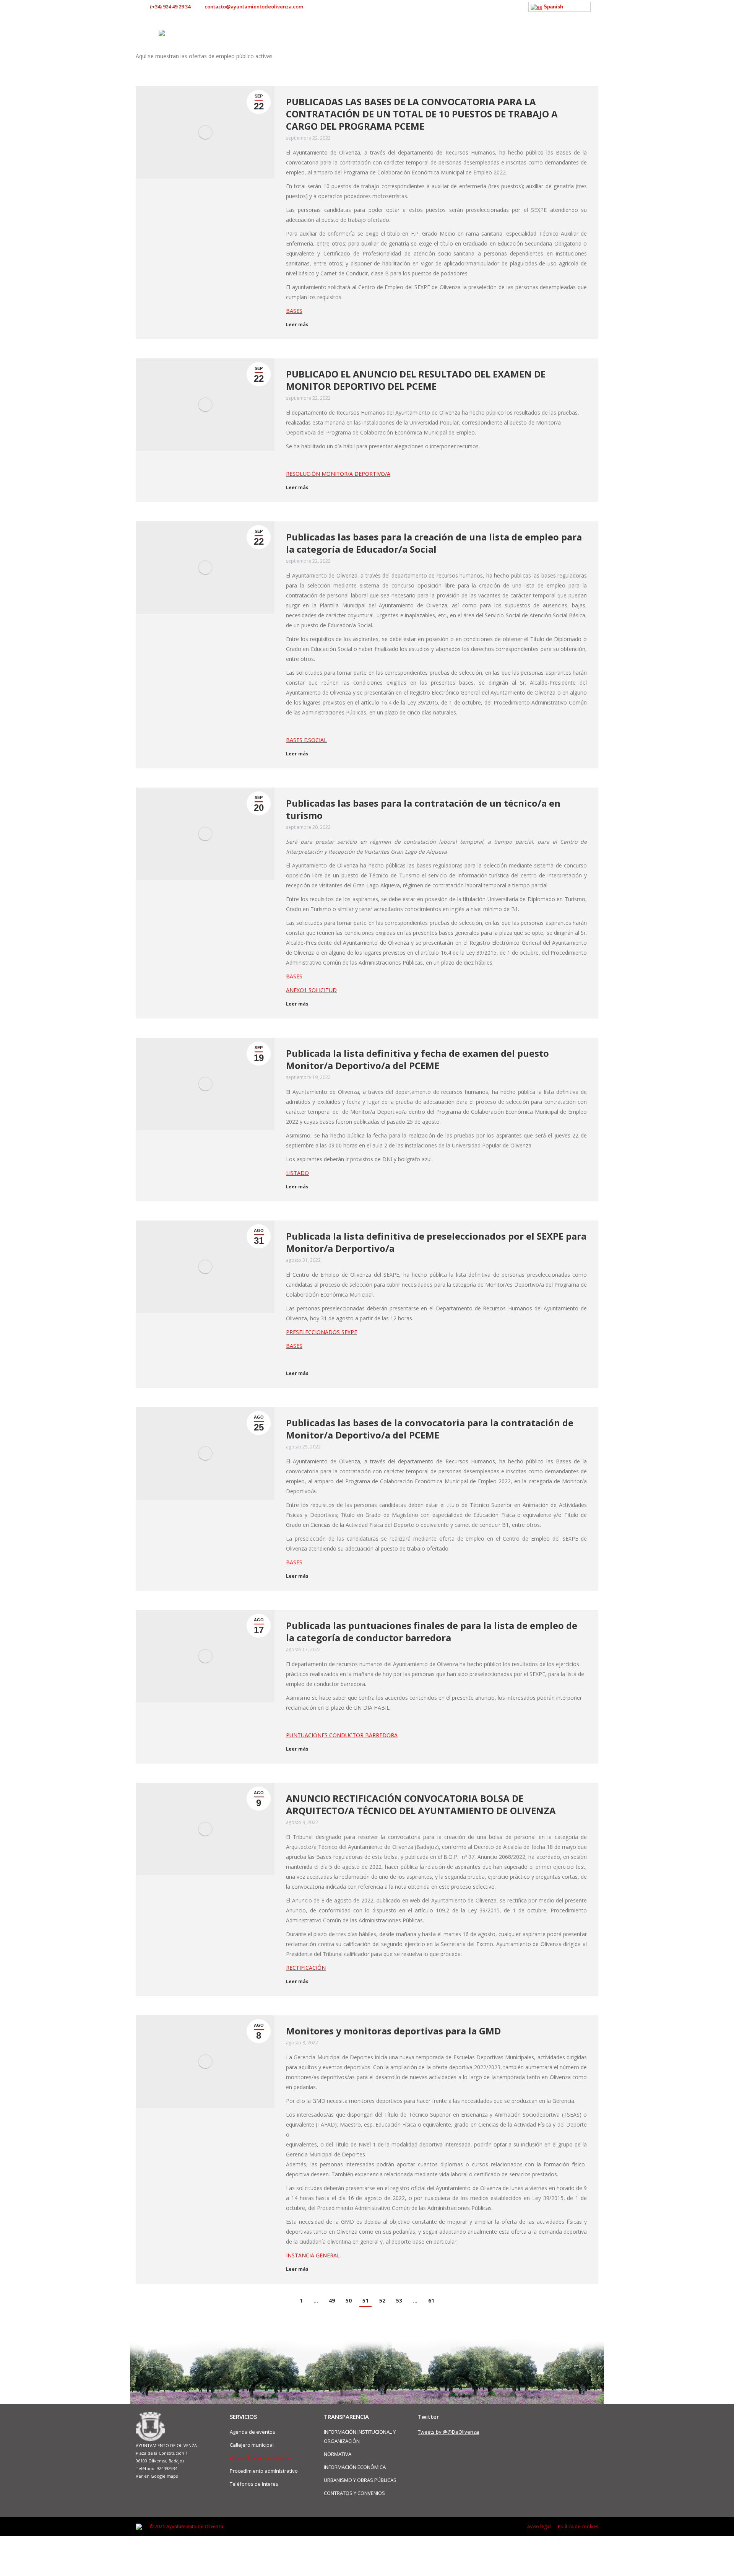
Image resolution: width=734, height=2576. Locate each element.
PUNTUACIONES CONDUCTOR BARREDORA (342, 1735)
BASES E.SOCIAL (306, 740)
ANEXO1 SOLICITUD (311, 990)
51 (365, 2300)
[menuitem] (266, 33)
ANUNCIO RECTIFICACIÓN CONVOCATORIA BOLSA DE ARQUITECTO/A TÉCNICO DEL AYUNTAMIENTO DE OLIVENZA (421, 1805)
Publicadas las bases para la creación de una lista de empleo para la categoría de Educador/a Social (434, 543)
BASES (294, 311)
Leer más (297, 325)
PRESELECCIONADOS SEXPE (322, 1332)
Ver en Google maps (157, 2476)
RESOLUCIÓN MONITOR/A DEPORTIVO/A (338, 474)
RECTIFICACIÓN (306, 1968)
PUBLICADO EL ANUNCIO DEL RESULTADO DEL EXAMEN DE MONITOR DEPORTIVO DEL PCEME (416, 380)
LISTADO (297, 1173)
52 (382, 2300)
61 (431, 2300)
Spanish (553, 7)
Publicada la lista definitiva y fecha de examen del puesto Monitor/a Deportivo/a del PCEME (417, 1059)
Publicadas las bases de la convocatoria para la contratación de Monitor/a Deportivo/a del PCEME (430, 1429)
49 (332, 2300)
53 (399, 2300)
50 (349, 2300)
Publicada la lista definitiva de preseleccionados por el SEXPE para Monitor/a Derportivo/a (436, 1242)
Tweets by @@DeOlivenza (448, 2432)
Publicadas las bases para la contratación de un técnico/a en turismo (423, 809)
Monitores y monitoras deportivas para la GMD (393, 2031)
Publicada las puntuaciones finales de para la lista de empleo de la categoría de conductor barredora (432, 1632)
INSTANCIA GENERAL (313, 2255)
